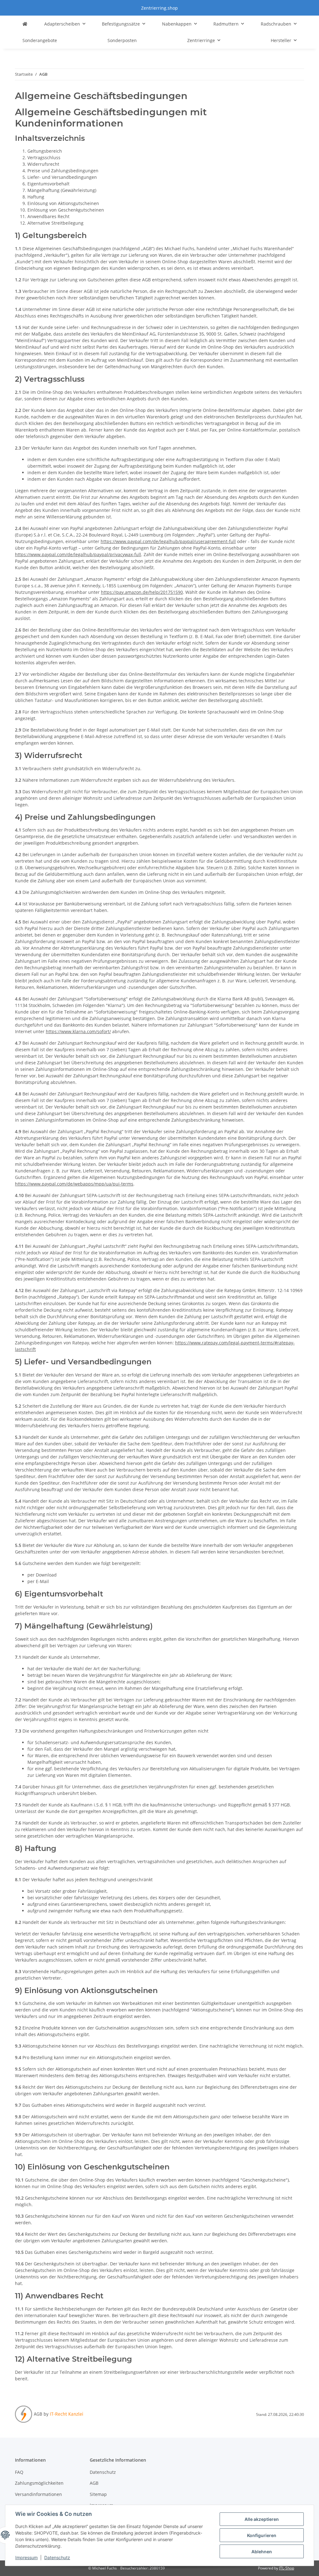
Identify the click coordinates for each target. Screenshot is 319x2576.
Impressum (26, 2557)
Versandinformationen (38, 2494)
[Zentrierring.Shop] (25, 24)
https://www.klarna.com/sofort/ (78, 1031)
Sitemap (98, 2494)
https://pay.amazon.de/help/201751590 (142, 592)
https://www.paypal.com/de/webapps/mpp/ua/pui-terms (74, 1184)
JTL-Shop (287, 2568)
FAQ (19, 2472)
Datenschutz (57, 2557)
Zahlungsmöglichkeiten (39, 2483)
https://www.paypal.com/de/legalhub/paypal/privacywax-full (78, 554)
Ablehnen (262, 2552)
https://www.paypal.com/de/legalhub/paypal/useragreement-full (168, 541)
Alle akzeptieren (262, 2519)
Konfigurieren (262, 2535)
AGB (94, 2483)
